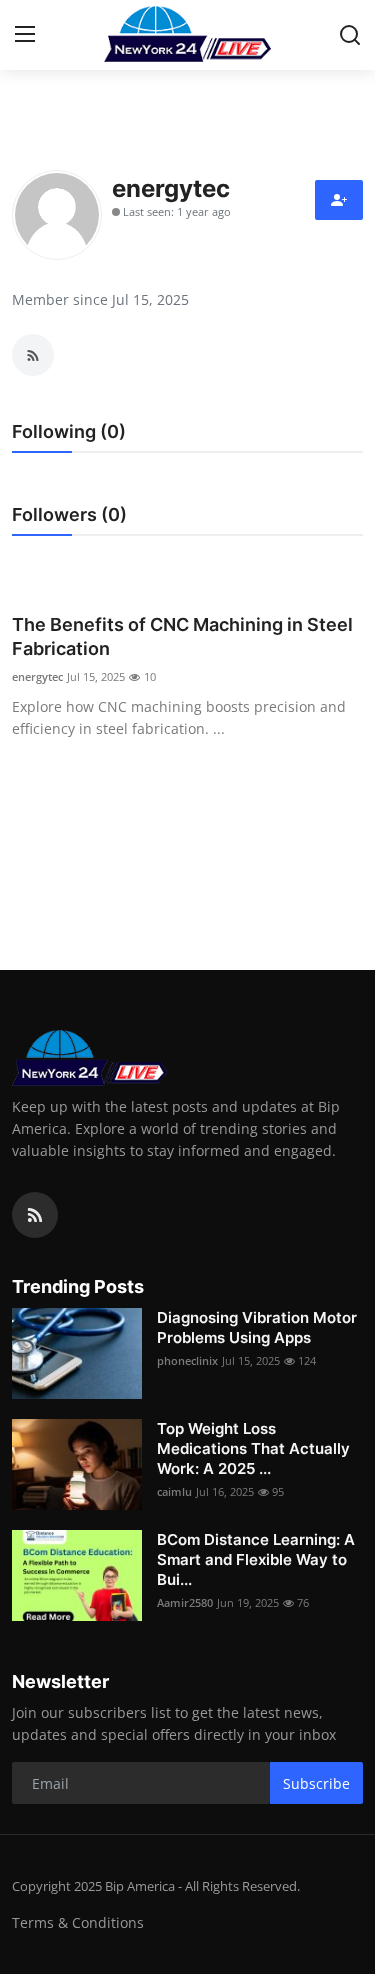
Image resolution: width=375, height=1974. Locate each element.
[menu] (25, 35)
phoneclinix (187, 1360)
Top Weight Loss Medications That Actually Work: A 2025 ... (253, 1448)
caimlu (174, 1491)
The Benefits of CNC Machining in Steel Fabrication (182, 636)
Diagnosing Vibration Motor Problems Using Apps (257, 1327)
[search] (350, 35)
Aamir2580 (185, 1602)
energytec (37, 676)
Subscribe (316, 1783)
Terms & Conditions (78, 1922)
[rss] (35, 1215)
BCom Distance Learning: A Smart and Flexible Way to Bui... (256, 1559)
